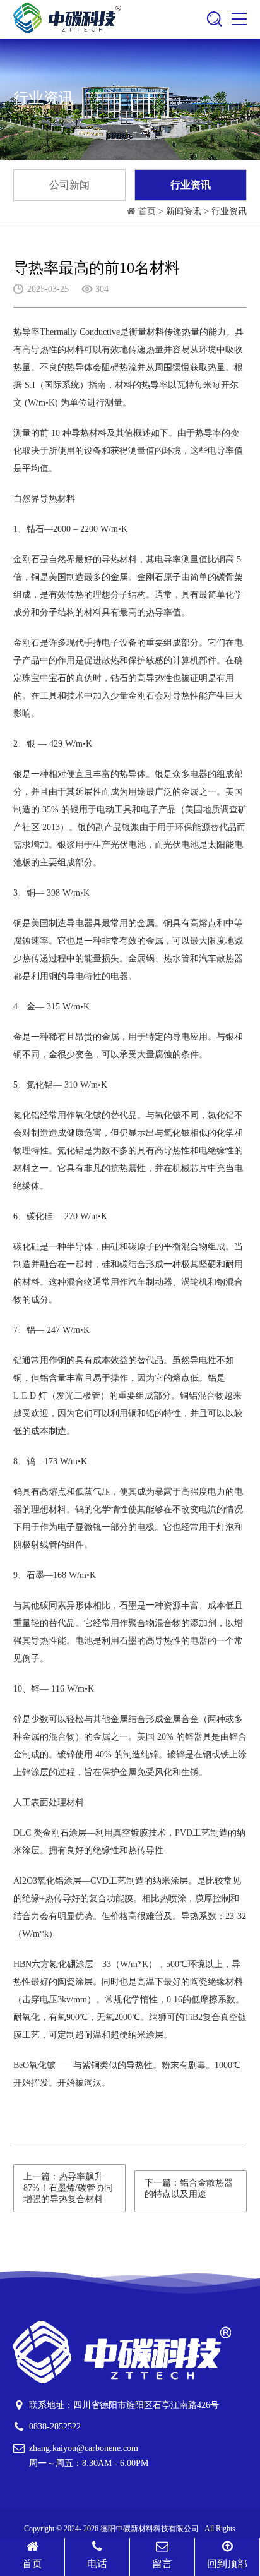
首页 (147, 211)
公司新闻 (69, 185)
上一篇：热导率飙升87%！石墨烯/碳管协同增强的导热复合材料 (68, 2188)
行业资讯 (191, 185)
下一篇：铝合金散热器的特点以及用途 (189, 2188)
